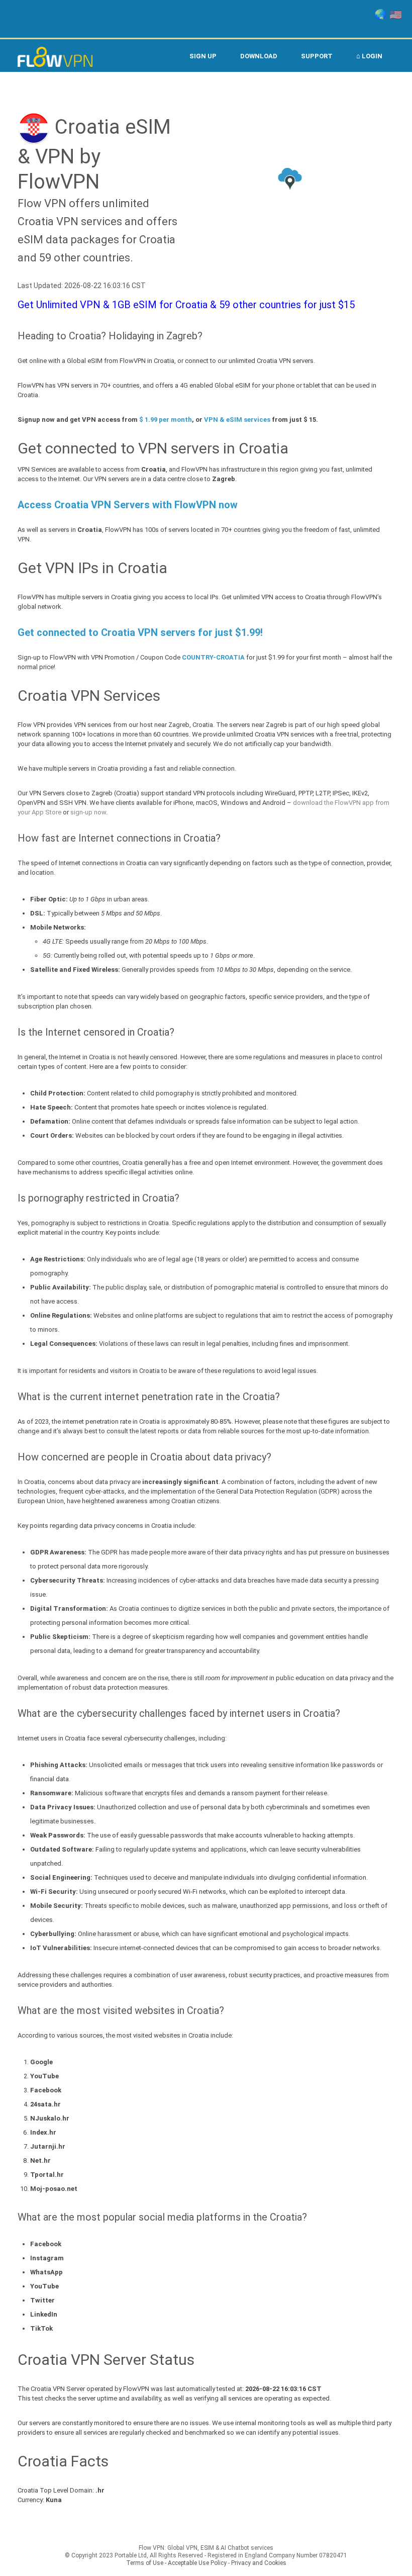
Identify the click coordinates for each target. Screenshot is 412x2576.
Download (259, 56)
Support (317, 56)
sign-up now (88, 812)
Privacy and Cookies (259, 2563)
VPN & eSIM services (237, 420)
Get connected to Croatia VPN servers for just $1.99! (140, 632)
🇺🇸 (396, 15)
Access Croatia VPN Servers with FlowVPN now (128, 505)
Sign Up (203, 56)
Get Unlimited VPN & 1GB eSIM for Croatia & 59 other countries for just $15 (186, 305)
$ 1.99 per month (166, 420)
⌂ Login (369, 56)
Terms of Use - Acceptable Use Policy (176, 2563)
